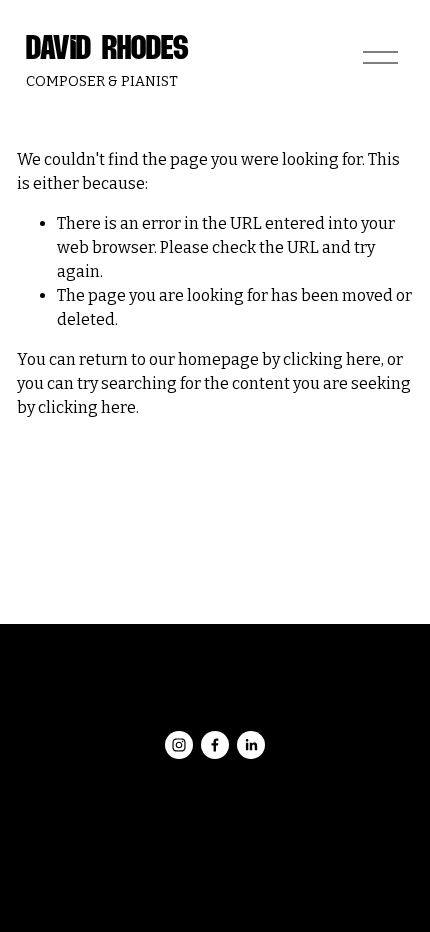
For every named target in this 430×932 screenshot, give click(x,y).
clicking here (332, 359)
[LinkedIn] (251, 745)
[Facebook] (215, 745)
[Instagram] (179, 745)
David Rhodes (107, 48)
